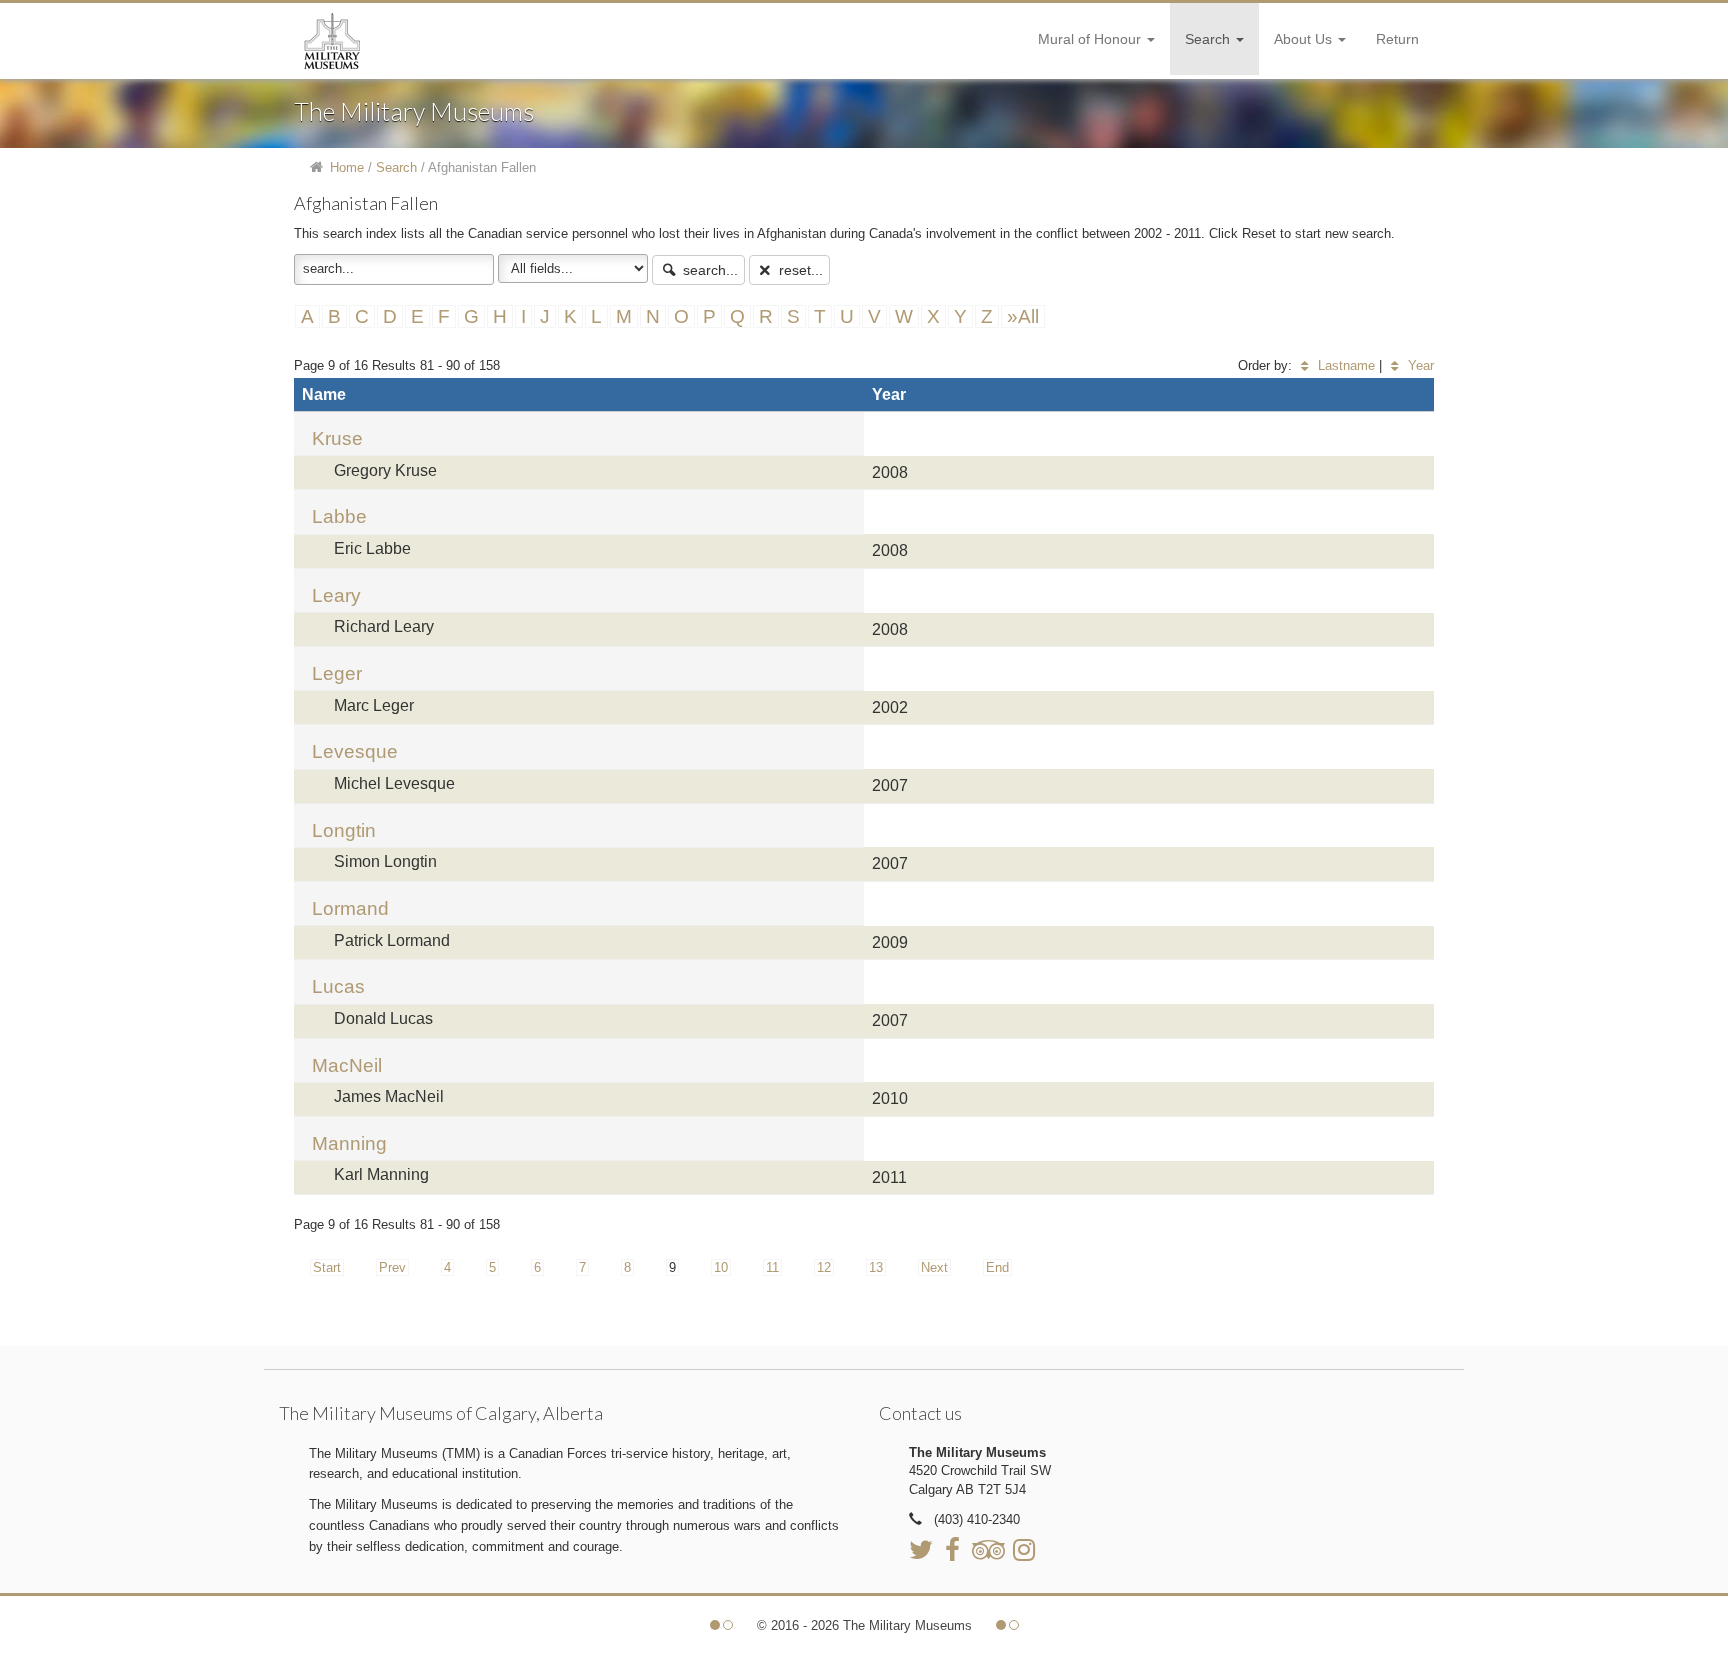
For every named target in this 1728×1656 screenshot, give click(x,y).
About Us (1305, 39)
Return (1397, 39)
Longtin (344, 830)
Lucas (338, 986)
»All (1023, 316)
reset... (799, 270)
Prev (392, 1267)
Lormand (350, 908)
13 (876, 1267)
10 (721, 1267)
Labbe (339, 516)
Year (1419, 365)
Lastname (1344, 365)
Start (327, 1267)
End (997, 1267)
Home (347, 167)
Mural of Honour (1091, 39)
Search (1209, 39)
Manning (349, 1143)
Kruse (337, 438)
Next (934, 1267)
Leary (336, 595)
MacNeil (347, 1065)
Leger (337, 673)
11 (772, 1267)
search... (708, 270)
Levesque (355, 751)
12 (824, 1267)
